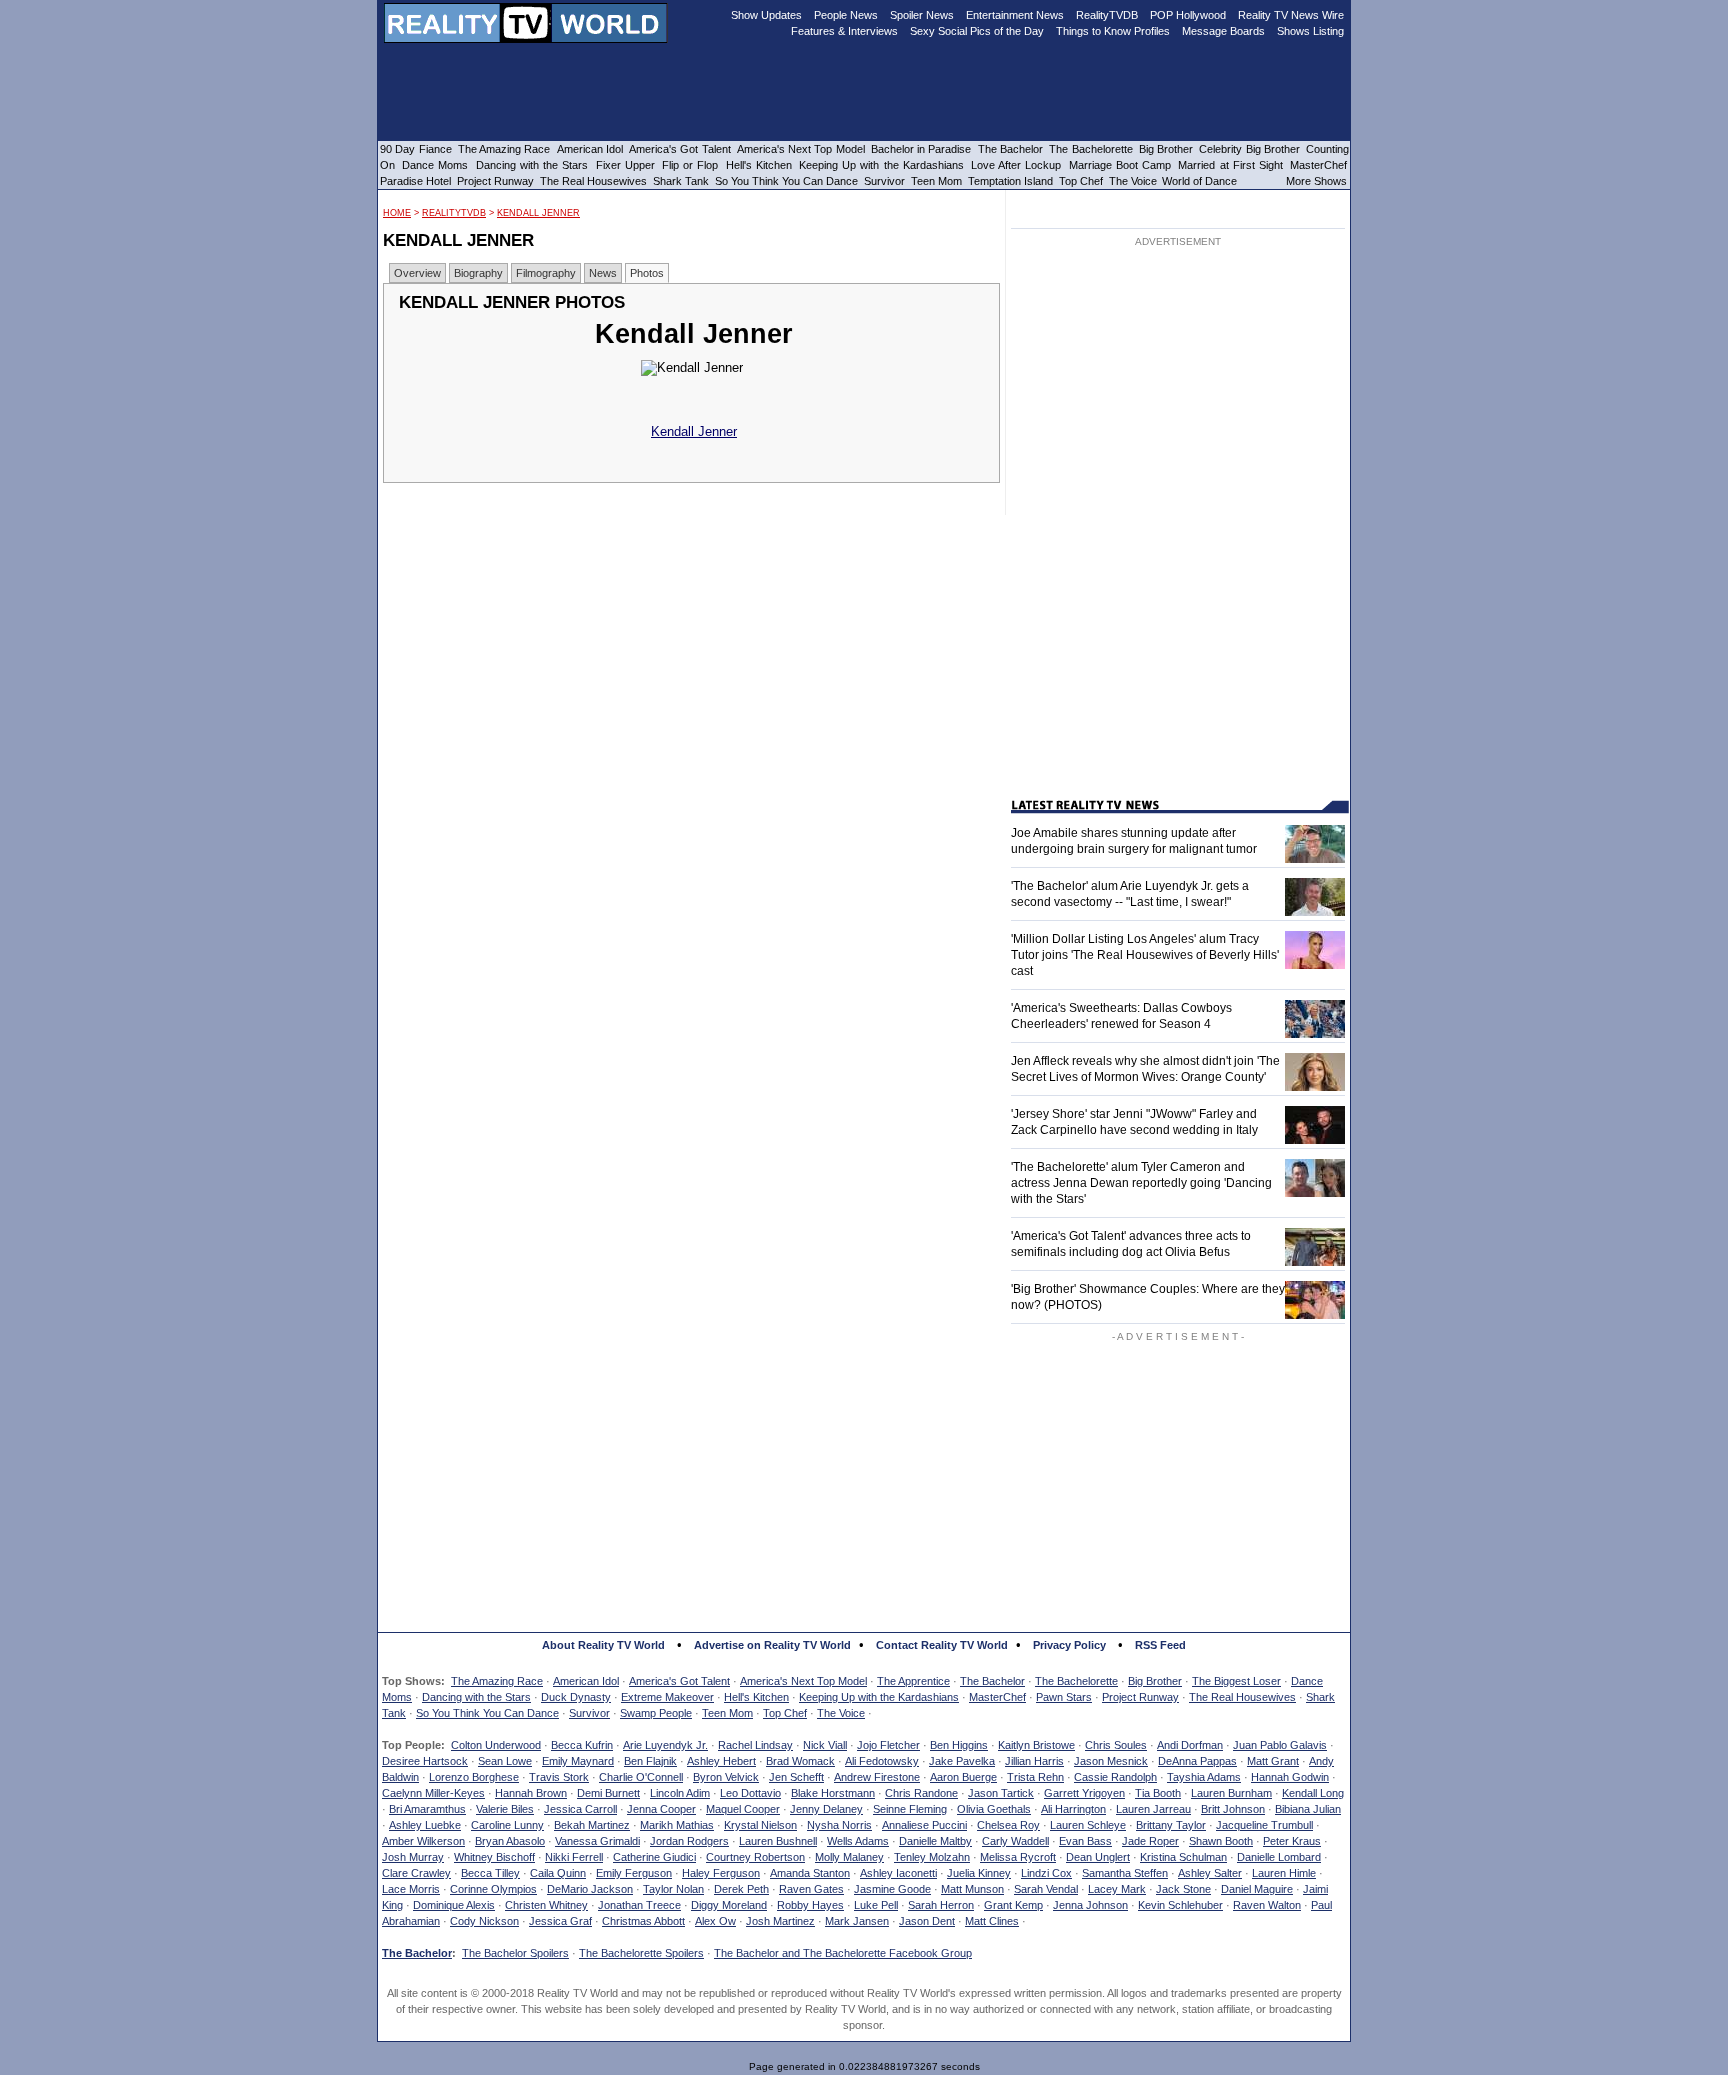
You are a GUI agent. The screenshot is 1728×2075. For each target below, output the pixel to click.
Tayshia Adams (1204, 1777)
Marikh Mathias (677, 1825)
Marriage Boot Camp (1120, 165)
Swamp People (656, 1713)
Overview (417, 273)
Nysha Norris (839, 1825)
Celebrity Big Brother (1249, 149)
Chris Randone (921, 1793)
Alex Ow (715, 1921)
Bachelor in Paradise (921, 149)
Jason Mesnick (1111, 1761)
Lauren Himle (1284, 1873)
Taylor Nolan (673, 1889)
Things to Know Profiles (1113, 31)
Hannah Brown (531, 1793)
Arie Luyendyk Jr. (665, 1745)
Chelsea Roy (1008, 1825)
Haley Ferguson (721, 1873)
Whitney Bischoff (494, 1857)
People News (846, 15)
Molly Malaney (849, 1857)
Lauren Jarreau (1153, 1809)
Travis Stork (559, 1777)
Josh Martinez (780, 1921)
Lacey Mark (1117, 1889)
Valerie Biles (505, 1809)
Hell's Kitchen (756, 1697)
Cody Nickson (484, 1921)
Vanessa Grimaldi (597, 1841)
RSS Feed (1160, 1645)
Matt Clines (992, 1921)
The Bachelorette (1076, 1681)
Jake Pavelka (962, 1761)
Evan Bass (1085, 1841)
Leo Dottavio (750, 1793)
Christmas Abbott (643, 1921)
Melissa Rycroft (1018, 1857)
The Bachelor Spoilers (515, 1953)
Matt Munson (972, 1889)
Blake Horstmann (833, 1793)
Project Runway (1140, 1697)
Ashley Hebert (721, 1761)
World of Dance (1199, 181)
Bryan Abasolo (510, 1841)
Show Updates (766, 15)
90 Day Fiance (416, 149)
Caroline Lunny (507, 1825)
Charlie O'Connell (641, 1777)
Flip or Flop (690, 165)
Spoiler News (922, 15)
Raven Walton (1267, 1905)
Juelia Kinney (979, 1873)
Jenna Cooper (661, 1809)
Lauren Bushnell (778, 1841)
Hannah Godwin (1290, 1777)
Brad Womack (800, 1761)
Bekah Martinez (592, 1825)
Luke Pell (876, 1905)
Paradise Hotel (415, 181)
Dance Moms (435, 165)
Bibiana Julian (1308, 1809)
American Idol (586, 1681)
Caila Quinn (558, 1873)
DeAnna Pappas (1197, 1761)
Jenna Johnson (1090, 1905)
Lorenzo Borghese (474, 1777)
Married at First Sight (1230, 165)
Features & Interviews (844, 31)
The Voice (841, 1713)
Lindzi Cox (1046, 1873)
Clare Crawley (416, 1873)
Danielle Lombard (1279, 1857)
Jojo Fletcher (888, 1745)
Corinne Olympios (493, 1889)
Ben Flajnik (650, 1761)
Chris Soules (1116, 1745)
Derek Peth (741, 1889)
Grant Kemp (1013, 1905)
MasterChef (997, 1697)
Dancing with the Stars (476, 1697)
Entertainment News (1015, 15)
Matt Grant (1273, 1761)
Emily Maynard (578, 1761)
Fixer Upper (625, 165)
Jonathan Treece (639, 1905)
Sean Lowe (505, 1761)
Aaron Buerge (963, 1777)
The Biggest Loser (1236, 1681)
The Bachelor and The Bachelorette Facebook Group (843, 1953)
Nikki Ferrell (574, 1857)
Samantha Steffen (1125, 1873)
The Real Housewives (1242, 1697)
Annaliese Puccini (924, 1825)
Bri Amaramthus (427, 1809)
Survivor (589, 1713)
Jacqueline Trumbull (1264, 1825)
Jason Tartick (1001, 1793)
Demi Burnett (608, 1793)
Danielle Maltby (935, 1841)
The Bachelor (992, 1681)
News (603, 273)
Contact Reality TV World (942, 1645)
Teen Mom (727, 1713)
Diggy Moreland (729, 1905)
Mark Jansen (857, 1921)
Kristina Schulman (1183, 1857)
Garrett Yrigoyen (1084, 1793)
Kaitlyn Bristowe (1036, 1745)
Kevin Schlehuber (1180, 1905)
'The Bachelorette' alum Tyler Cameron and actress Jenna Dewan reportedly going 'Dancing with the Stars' (1141, 1183)
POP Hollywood (1188, 15)
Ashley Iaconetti (898, 1873)
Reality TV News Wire (1291, 15)
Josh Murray (413, 1857)
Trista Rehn (1035, 1777)
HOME (397, 213)
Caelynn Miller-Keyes (433, 1793)
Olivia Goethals (994, 1809)
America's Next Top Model (803, 1681)
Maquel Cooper (743, 1809)
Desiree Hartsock (425, 1761)
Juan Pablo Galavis (1280, 1745)
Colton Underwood (496, 1745)
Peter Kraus (1292, 1841)
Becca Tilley (490, 1873)
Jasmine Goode (892, 1889)
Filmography (546, 273)
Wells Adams (858, 1841)
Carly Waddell (1015, 1841)
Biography (478, 273)
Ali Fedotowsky (882, 1761)
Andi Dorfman (1190, 1745)
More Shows (1316, 181)
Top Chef (785, 1713)
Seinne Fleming (910, 1809)
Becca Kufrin (582, 1745)
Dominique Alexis (454, 1905)
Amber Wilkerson (423, 1841)
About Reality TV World (603, 1645)
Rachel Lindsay (755, 1745)
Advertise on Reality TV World (772, 1645)
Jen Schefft (796, 1777)
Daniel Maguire (1257, 1889)
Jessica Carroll (580, 1809)
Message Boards (1223, 31)
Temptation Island (1010, 181)
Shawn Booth (1221, 1841)
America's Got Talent (679, 1681)
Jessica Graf (560, 1921)
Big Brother (1155, 1681)
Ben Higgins (959, 1745)
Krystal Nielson (760, 1825)
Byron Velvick (726, 1777)
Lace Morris (411, 1889)
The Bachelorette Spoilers (641, 1953)
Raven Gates (811, 1889)
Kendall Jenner (538, 213)
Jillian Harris (1034, 1761)
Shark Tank (681, 181)
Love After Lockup (1016, 165)
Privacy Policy (1069, 1645)
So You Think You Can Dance (487, 1713)
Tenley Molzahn (932, 1857)
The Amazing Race (497, 1681)
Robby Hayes (810, 1905)
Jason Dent (927, 1921)
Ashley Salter (1210, 1873)
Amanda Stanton (810, 1873)
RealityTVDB (454, 213)
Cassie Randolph (1115, 1777)
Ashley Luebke (425, 1825)
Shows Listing (1310, 31)
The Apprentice (913, 1681)
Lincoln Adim (680, 1793)
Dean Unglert (1098, 1857)
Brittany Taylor (1171, 1825)
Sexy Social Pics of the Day (977, 31)
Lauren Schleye (1088, 1825)
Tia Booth (1158, 1793)
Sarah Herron (941, 1905)
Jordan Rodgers (689, 1841)
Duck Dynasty (576, 1697)
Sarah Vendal (1046, 1889)
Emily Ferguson (634, 1873)
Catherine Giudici (654, 1857)
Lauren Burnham (1231, 1793)
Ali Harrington (1073, 1809)
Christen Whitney (546, 1905)
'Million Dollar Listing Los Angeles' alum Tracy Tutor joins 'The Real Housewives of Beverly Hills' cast (1145, 955)
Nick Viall (825, 1745)
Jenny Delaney (826, 1809)
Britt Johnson (1233, 1809)
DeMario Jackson (590, 1889)
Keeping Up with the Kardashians (879, 1697)
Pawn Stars (1064, 1697)
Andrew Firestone (877, 1777)
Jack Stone (1183, 1889)
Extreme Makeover (667, 1697)
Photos (647, 273)
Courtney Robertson (755, 1857)
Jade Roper (1150, 1841)
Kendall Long (1313, 1793)
